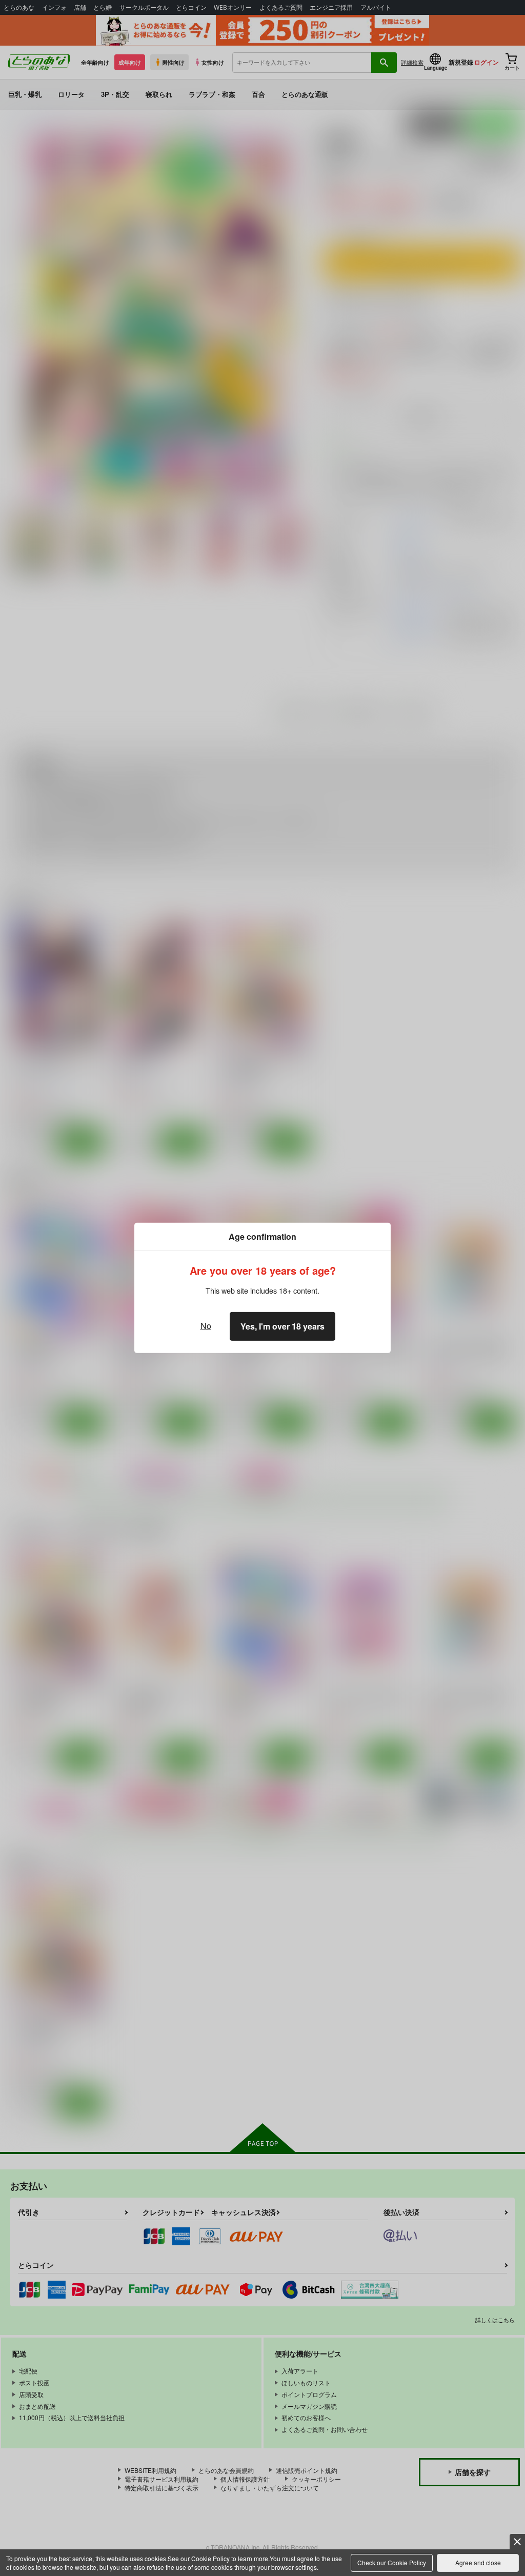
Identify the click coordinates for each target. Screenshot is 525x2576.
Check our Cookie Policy (392, 2562)
